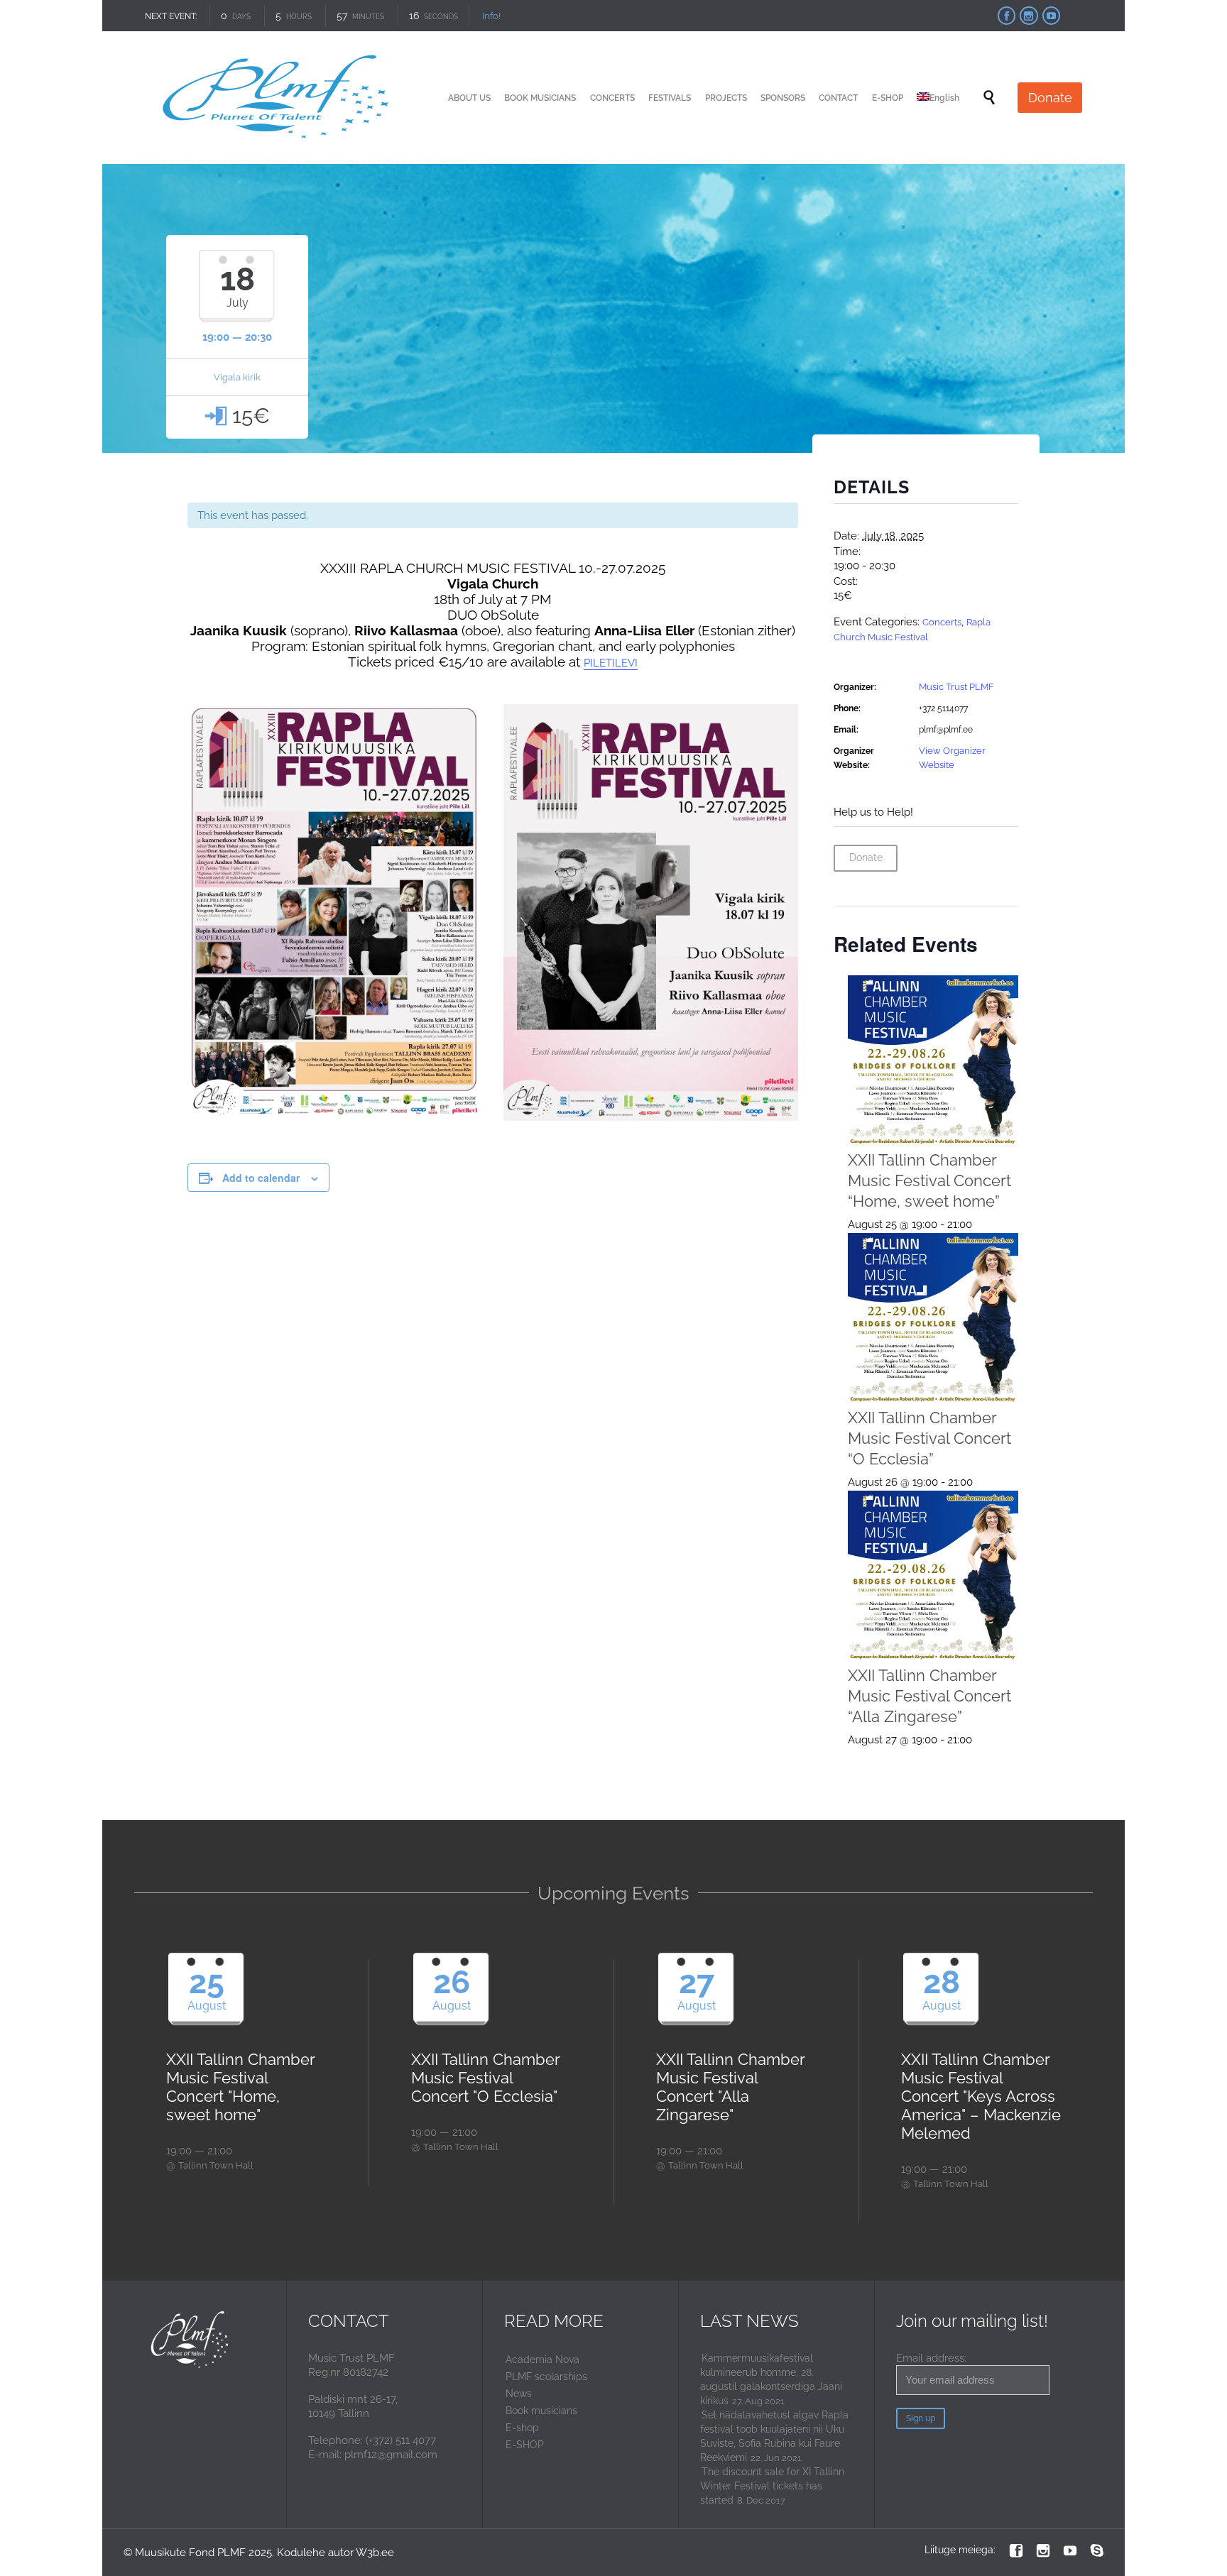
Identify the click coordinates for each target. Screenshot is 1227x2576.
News (519, 2394)
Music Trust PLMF (956, 687)
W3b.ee (375, 2553)
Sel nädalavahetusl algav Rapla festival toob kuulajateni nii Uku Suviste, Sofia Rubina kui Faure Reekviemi (774, 2436)
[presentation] (933, 1061)
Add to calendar (261, 1178)
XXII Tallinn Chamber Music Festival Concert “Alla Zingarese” (929, 1696)
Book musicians (541, 2411)
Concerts (942, 622)
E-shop (522, 2428)
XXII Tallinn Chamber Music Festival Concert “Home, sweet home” (929, 1180)
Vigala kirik (237, 377)
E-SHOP (525, 2445)
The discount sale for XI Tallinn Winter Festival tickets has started (772, 2486)
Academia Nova (542, 2359)
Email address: (931, 2358)
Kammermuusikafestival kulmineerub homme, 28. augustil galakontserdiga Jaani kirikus (771, 2379)
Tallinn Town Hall (216, 2165)
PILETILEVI (611, 663)
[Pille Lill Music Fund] (278, 98)
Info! (491, 16)
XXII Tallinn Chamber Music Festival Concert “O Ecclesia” (929, 1438)
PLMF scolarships (546, 2377)
